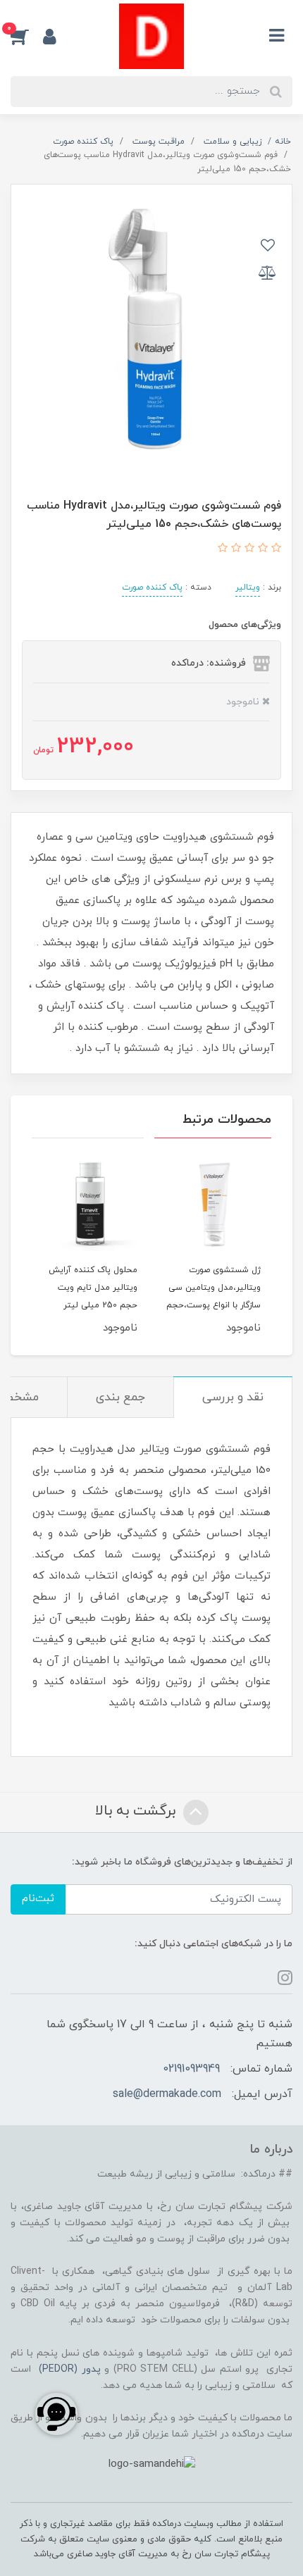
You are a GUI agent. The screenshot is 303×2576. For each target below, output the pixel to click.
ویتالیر (248, 587)
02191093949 (191, 2069)
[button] (27, 36)
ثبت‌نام (38, 1899)
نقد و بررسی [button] (233, 1398)
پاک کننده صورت (152, 587)
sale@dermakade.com (167, 2094)
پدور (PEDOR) (70, 2369)
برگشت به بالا (137, 1811)
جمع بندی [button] (120, 1398)
